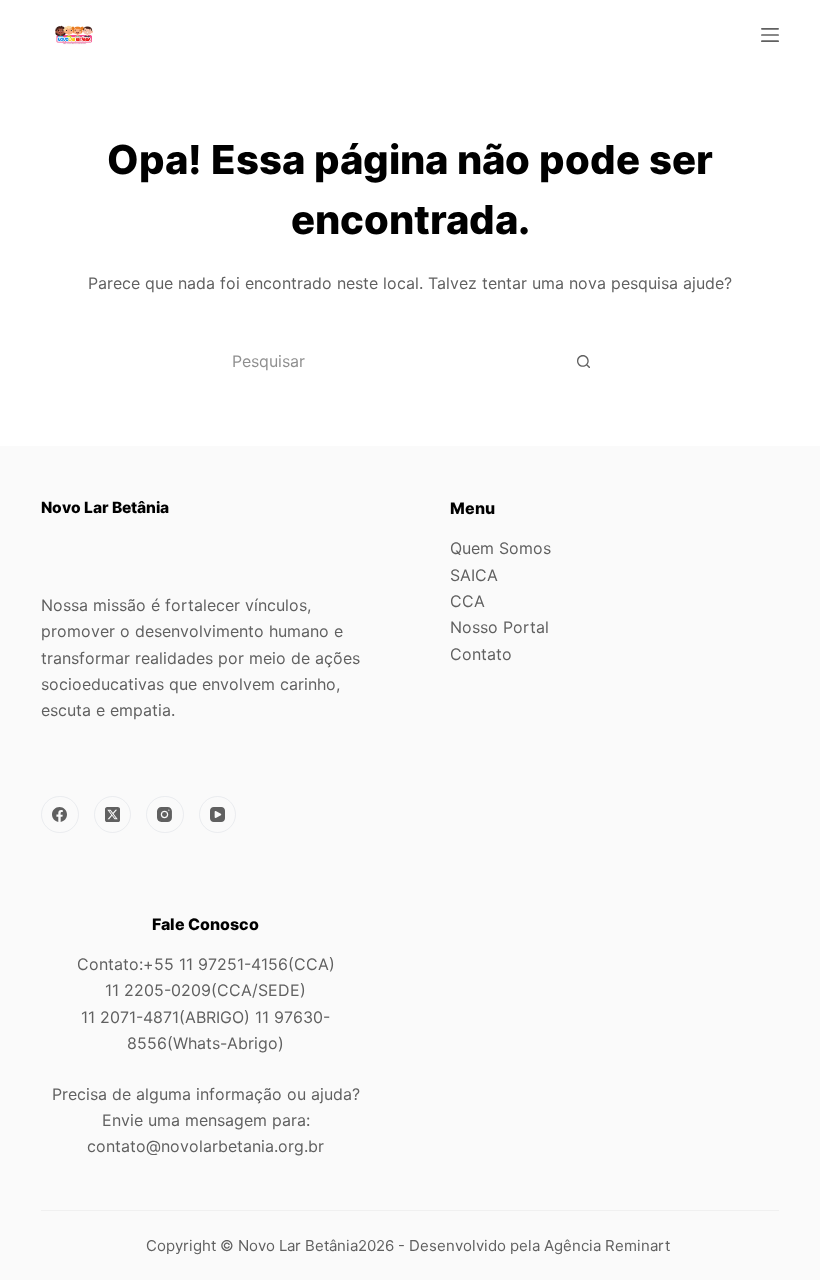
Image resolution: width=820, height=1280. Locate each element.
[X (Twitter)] (113, 815)
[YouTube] (218, 815)
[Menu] (770, 35)
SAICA (474, 575)
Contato (481, 654)
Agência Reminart (609, 1245)
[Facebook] (60, 815)
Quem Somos (500, 548)
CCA (467, 601)
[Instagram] (165, 815)
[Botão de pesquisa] (583, 361)
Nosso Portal (499, 627)
